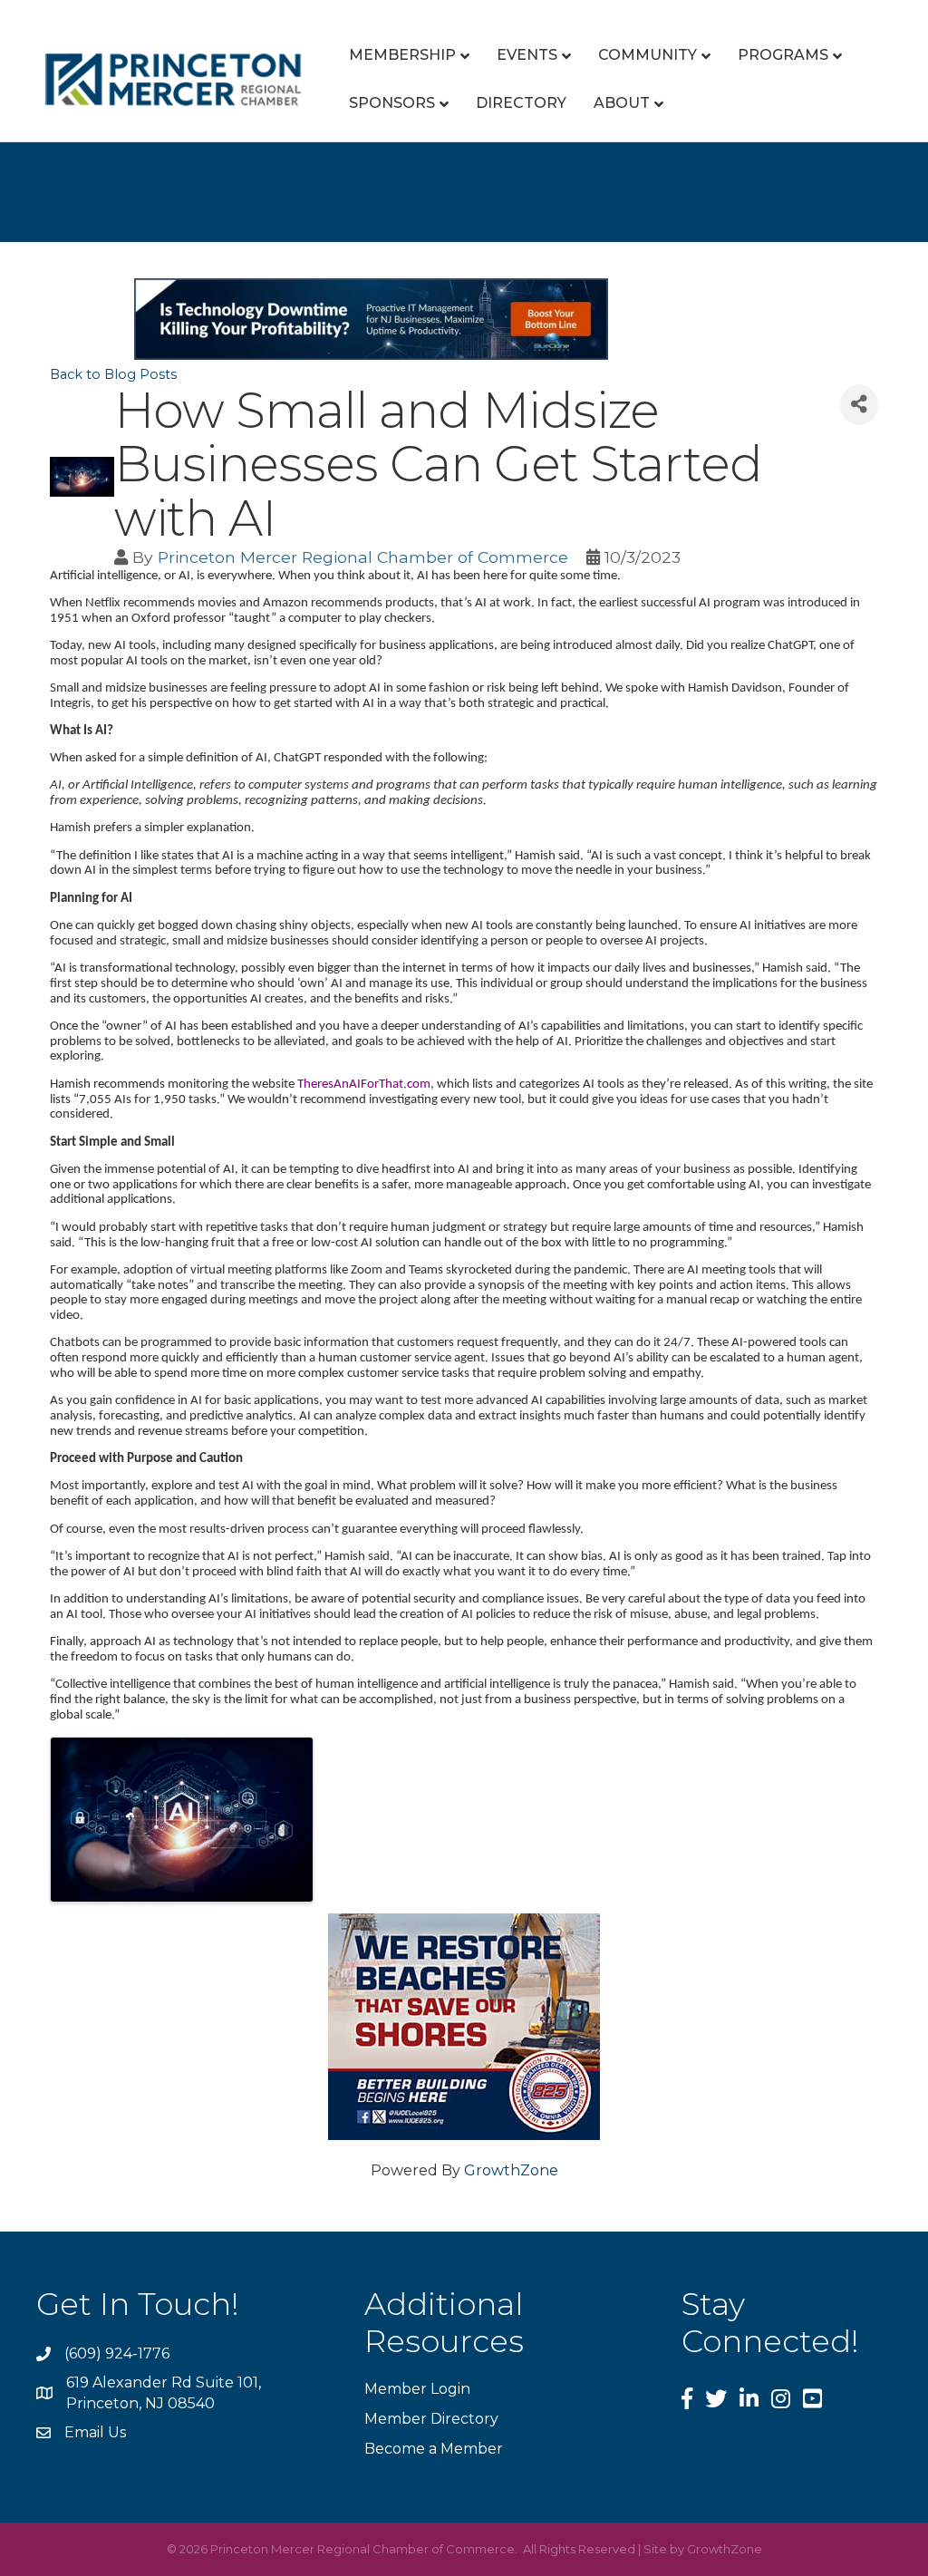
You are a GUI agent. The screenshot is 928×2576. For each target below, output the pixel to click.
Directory (521, 103)
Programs (783, 55)
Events (527, 55)
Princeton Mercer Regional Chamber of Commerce (363, 557)
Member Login (417, 2389)
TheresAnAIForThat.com (364, 1085)
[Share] (859, 405)
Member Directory (431, 2419)
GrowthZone (511, 2170)
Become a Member (434, 2449)
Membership (402, 55)
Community (648, 55)
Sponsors (392, 103)
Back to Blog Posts (113, 374)
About (622, 103)
